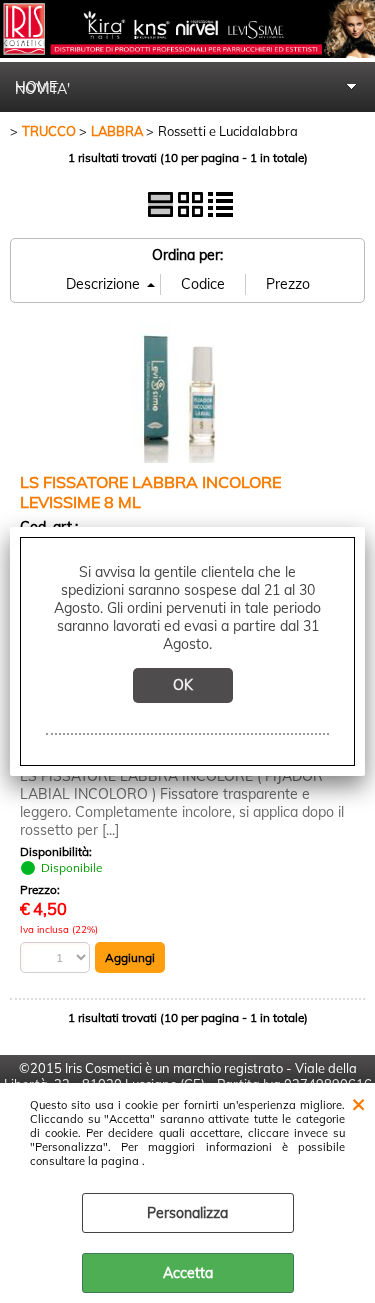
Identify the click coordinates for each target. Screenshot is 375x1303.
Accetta (188, 1273)
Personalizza (187, 1213)
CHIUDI (358, 1103)
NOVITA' (42, 89)
